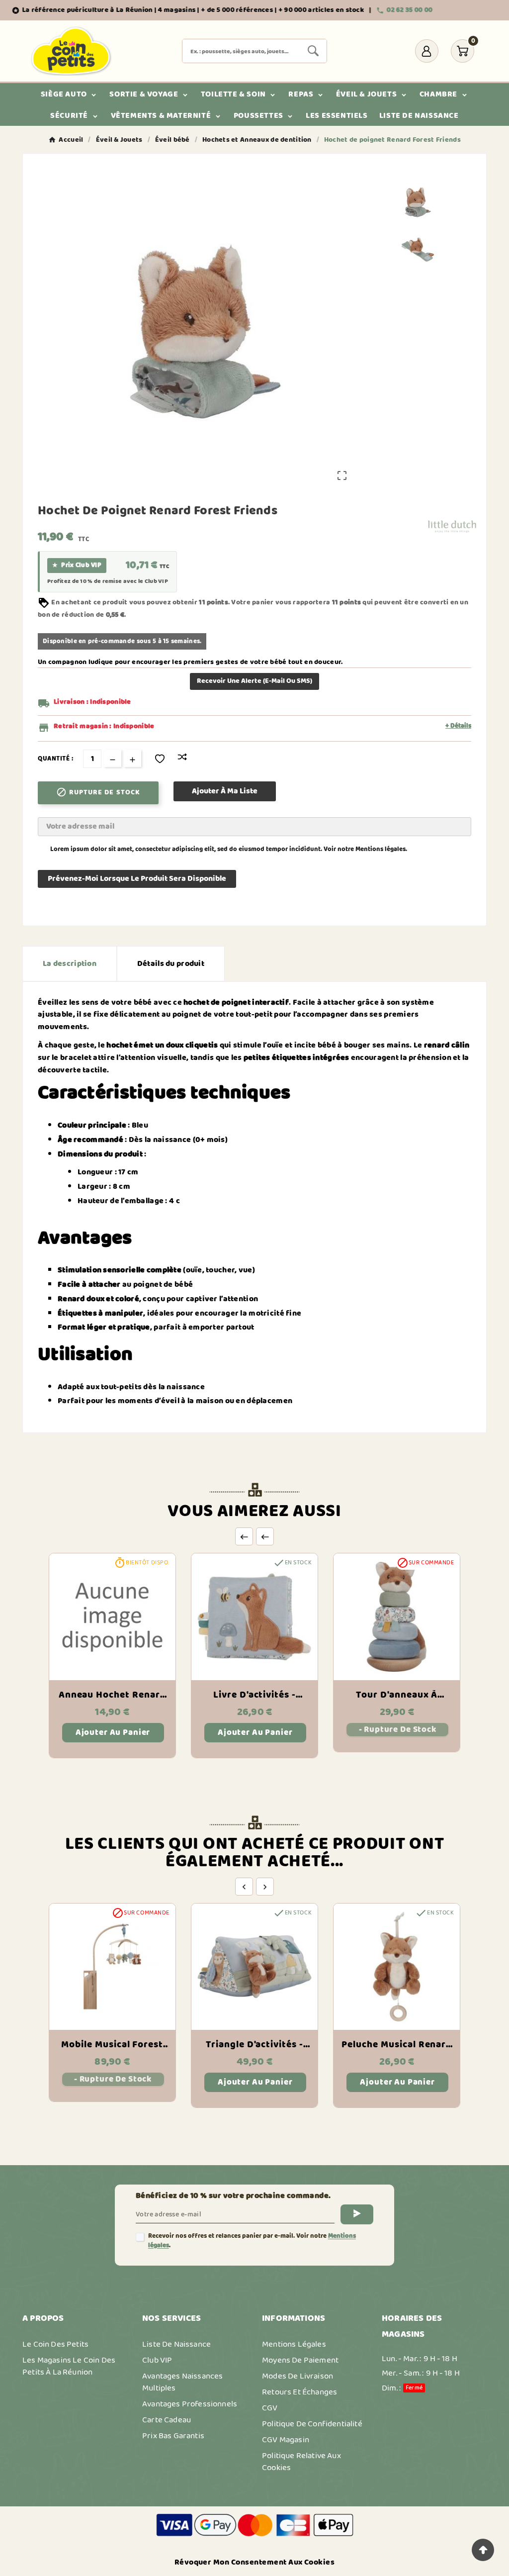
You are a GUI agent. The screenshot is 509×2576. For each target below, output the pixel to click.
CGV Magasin (286, 2440)
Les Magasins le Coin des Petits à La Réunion (69, 2366)
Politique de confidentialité (312, 2424)
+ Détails (458, 726)
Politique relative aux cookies (301, 2462)
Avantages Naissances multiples (182, 2382)
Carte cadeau (167, 2420)
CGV (270, 2408)
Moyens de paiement (300, 2360)
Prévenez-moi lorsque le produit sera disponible (137, 879)
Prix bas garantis (173, 2436)
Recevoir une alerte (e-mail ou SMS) (254, 681)
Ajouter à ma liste (225, 791)
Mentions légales (381, 849)
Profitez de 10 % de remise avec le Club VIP (108, 581)
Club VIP (157, 2360)
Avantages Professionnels (190, 2404)
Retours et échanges (299, 2392)
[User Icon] (427, 51)
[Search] (313, 51)
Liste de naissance (176, 2344)
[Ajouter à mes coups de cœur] (160, 759)
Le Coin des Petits (55, 2344)
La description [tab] (70, 964)
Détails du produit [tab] (171, 964)
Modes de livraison (297, 2376)
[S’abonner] (357, 2214)
